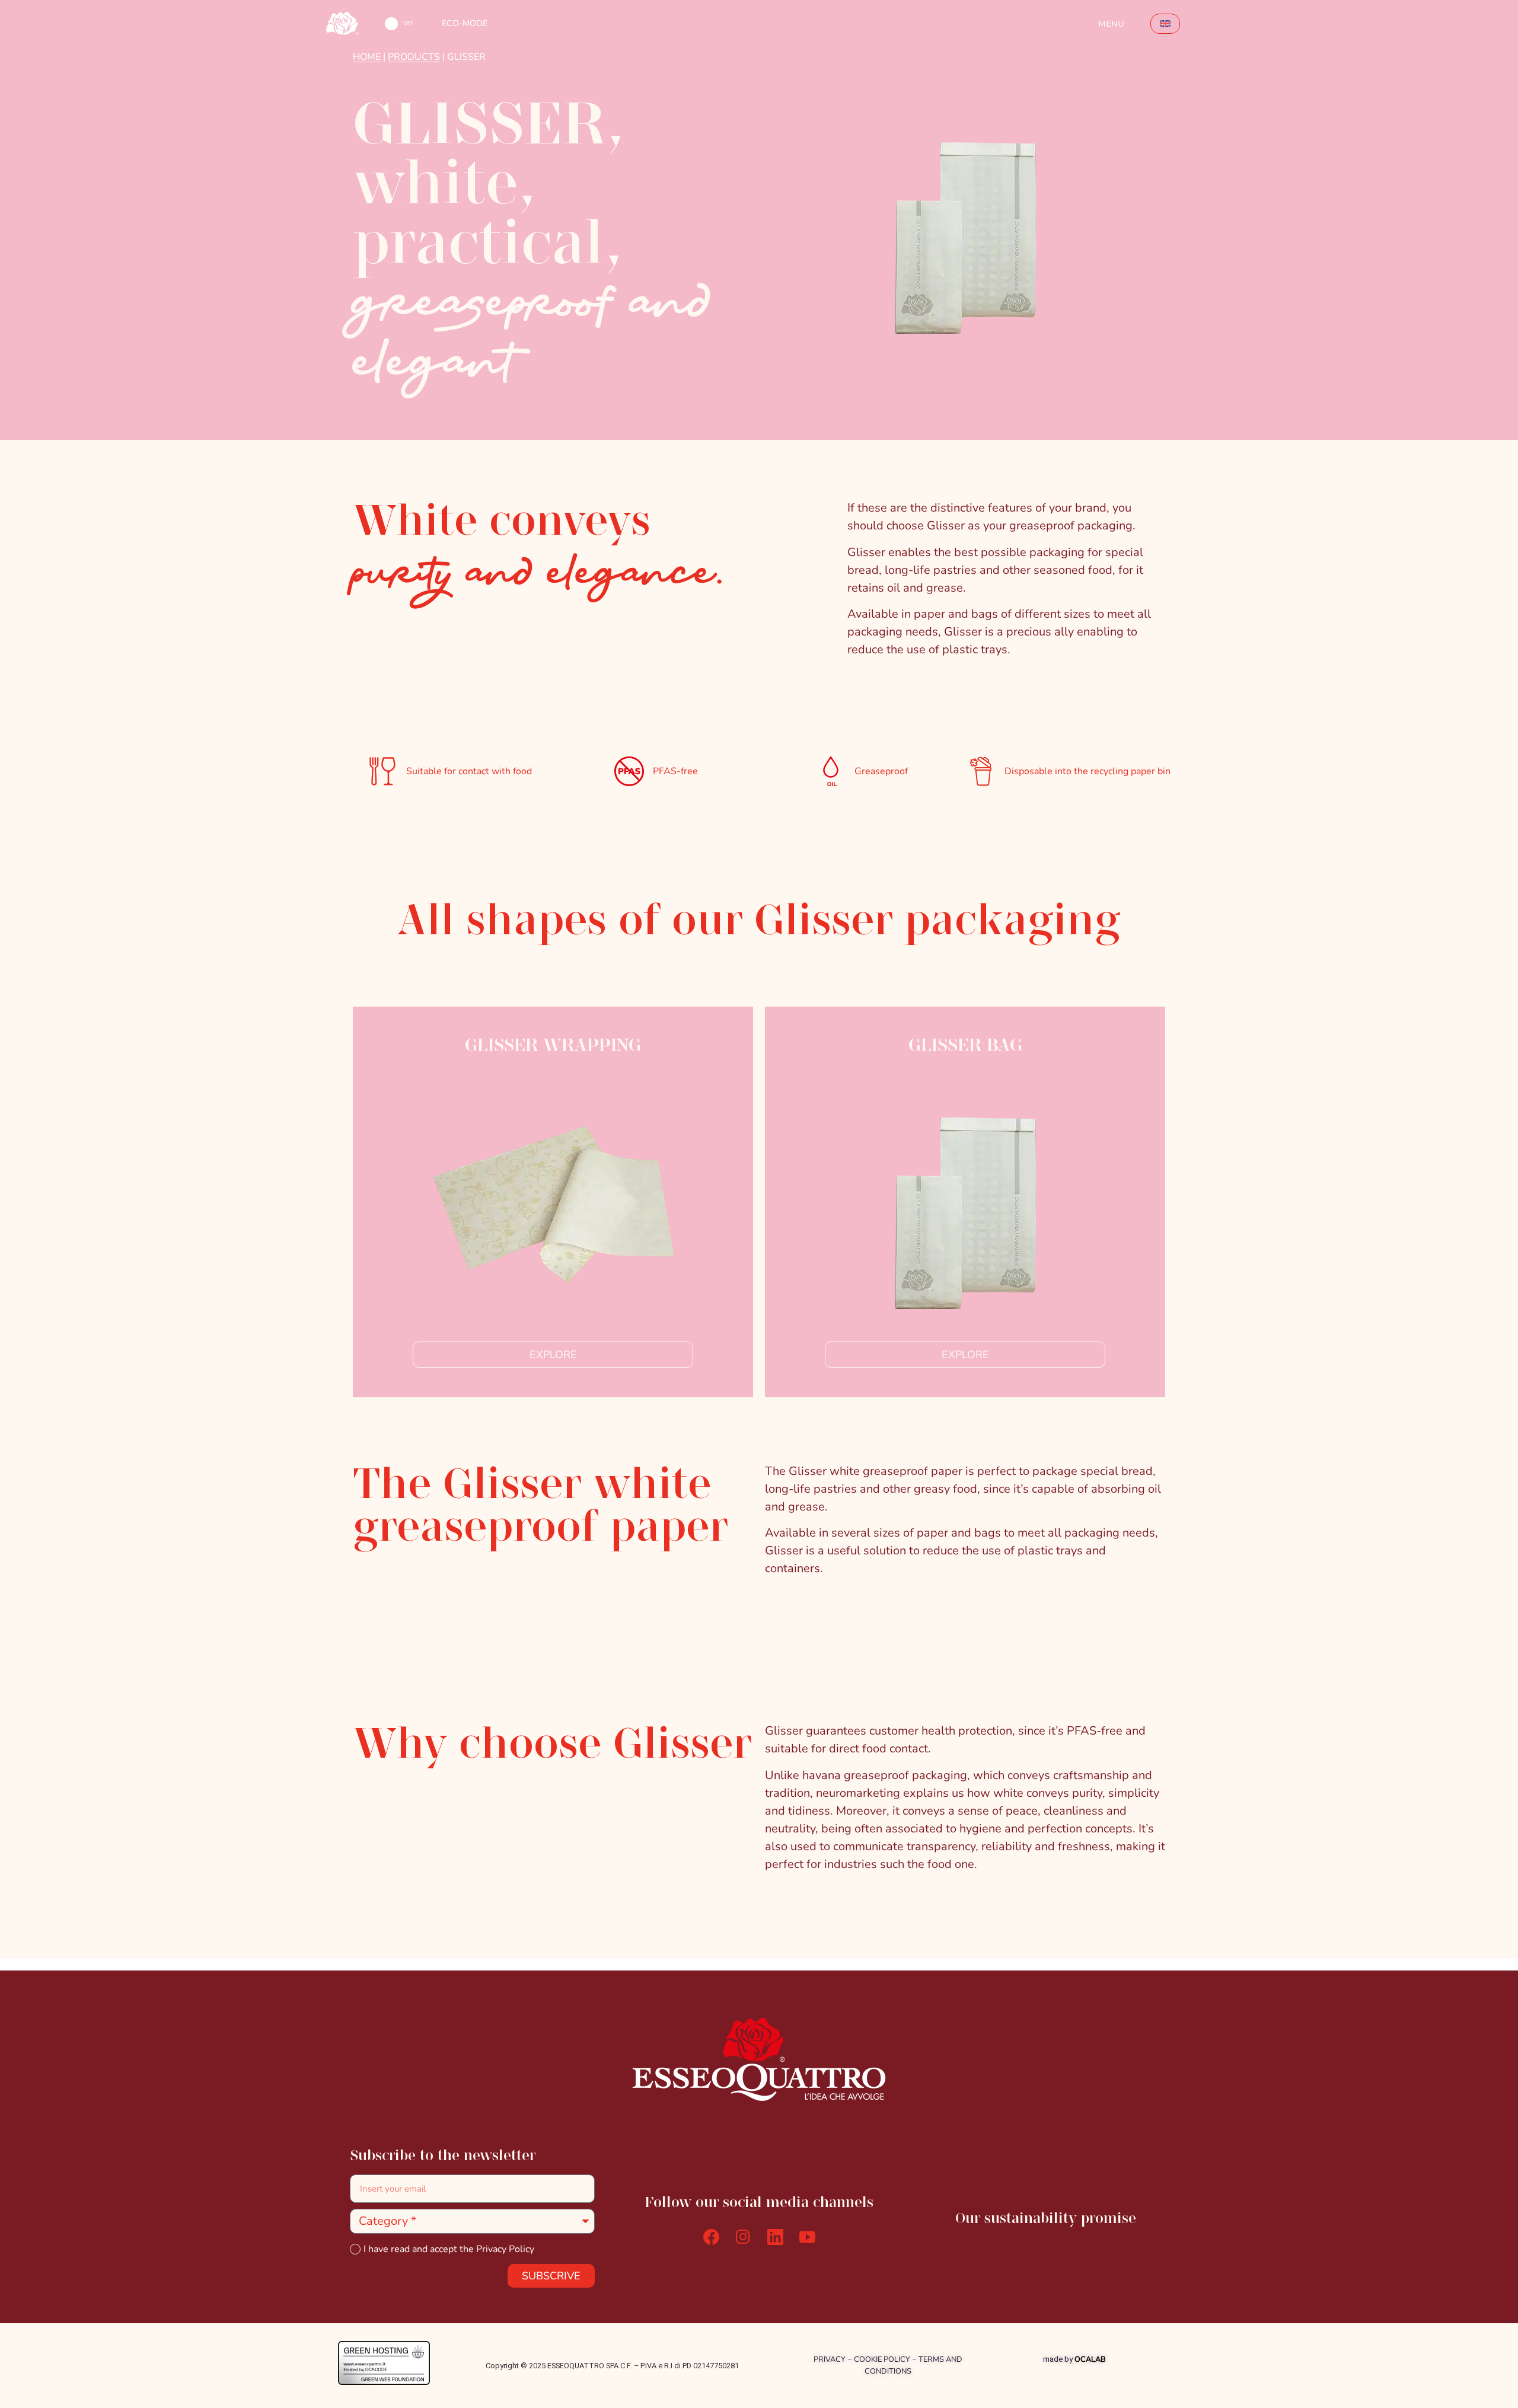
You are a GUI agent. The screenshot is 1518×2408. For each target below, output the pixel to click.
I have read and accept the (449, 2249)
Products (414, 57)
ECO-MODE (465, 23)
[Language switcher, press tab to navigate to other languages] (1165, 24)
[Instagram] (743, 2237)
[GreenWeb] (384, 2381)
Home (367, 57)
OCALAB (1090, 2359)
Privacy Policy (505, 2249)
